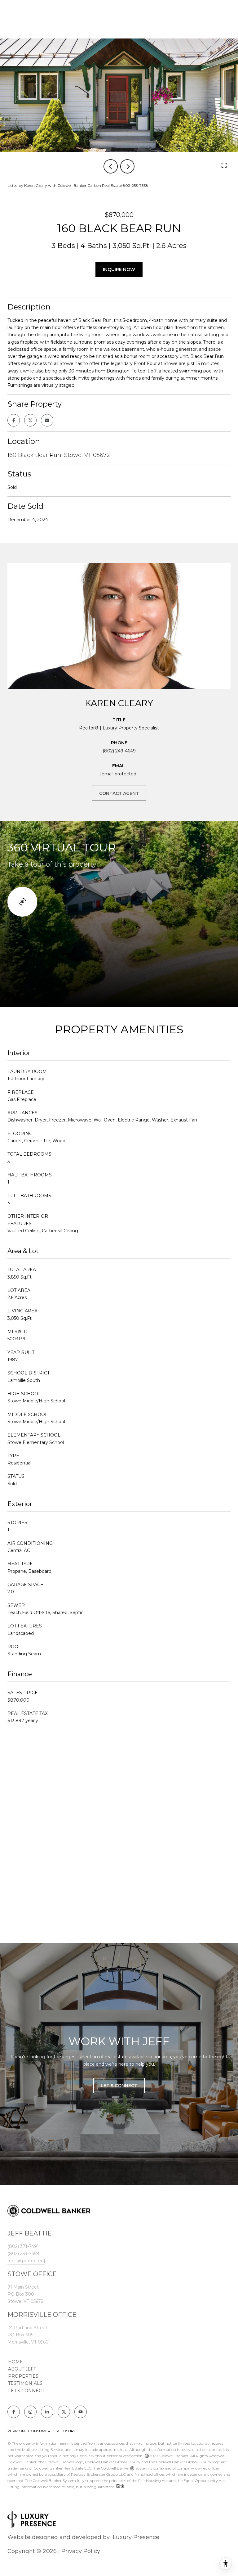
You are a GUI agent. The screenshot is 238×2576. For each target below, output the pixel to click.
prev (111, 166)
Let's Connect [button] (119, 2086)
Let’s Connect (26, 2391)
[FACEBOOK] (14, 2412)
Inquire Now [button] (119, 269)
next (127, 166)
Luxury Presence (136, 2537)
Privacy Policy (81, 2551)
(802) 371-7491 (23, 2246)
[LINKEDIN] (47, 2412)
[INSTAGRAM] (30, 2412)
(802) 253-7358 (23, 2253)
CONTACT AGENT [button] (119, 793)
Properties (23, 2376)
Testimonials (25, 2383)
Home (15, 2362)
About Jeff (22, 2369)
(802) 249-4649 (119, 751)
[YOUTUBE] (81, 2412)
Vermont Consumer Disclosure (42, 2431)
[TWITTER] (64, 2412)
